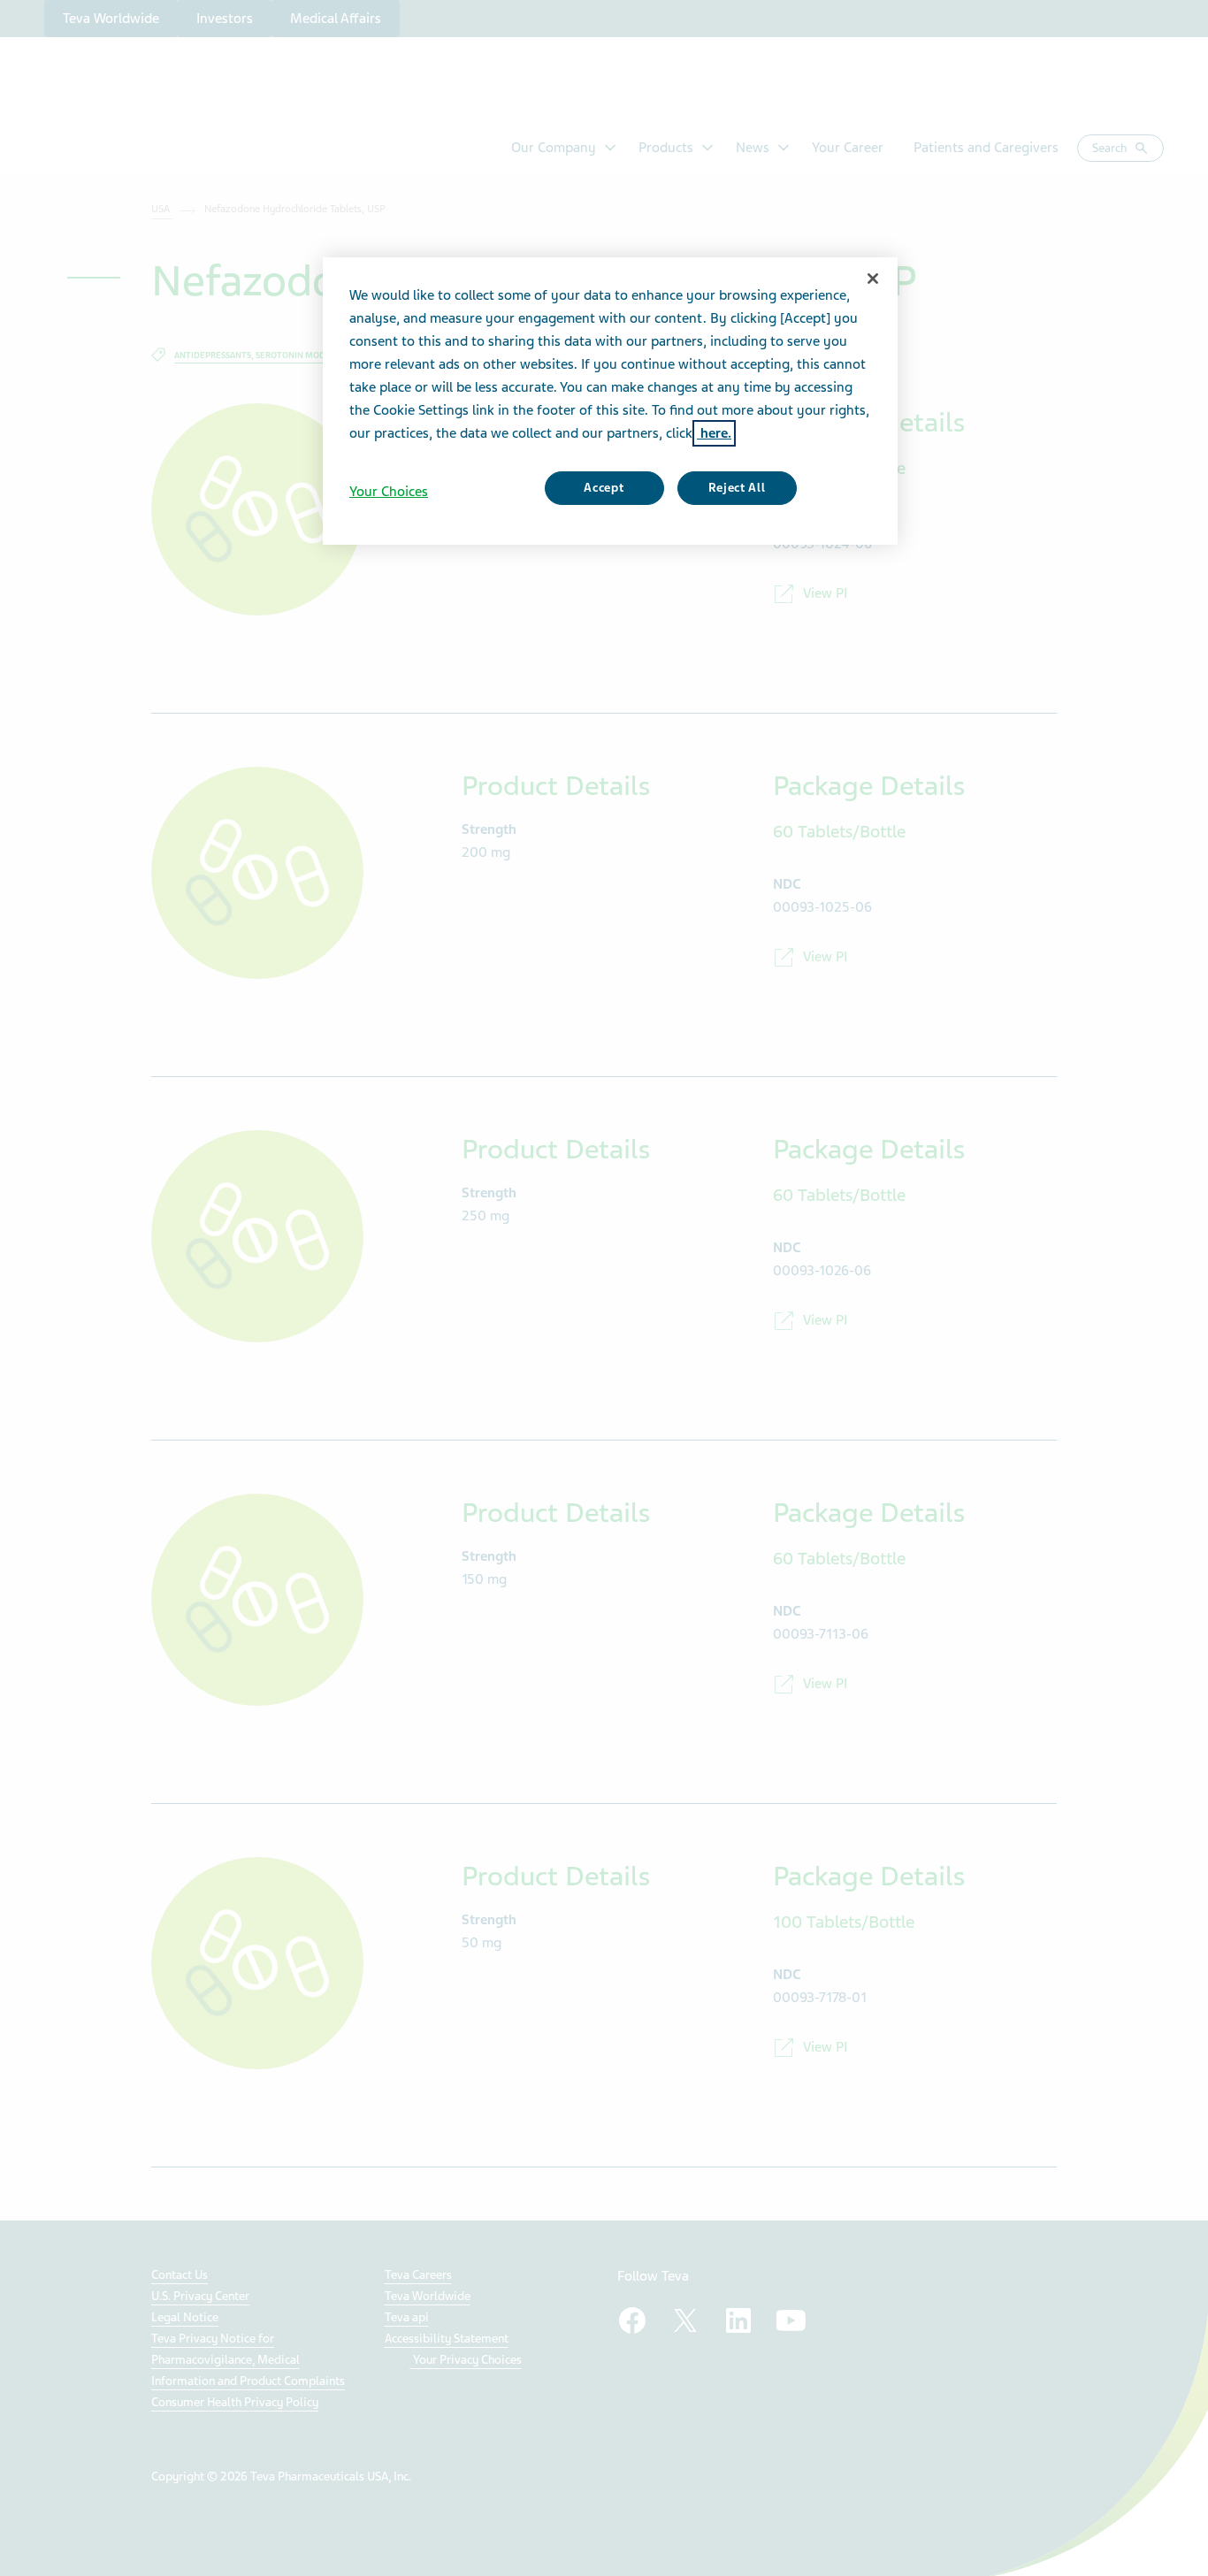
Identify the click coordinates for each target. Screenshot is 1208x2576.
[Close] (873, 279)
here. (714, 433)
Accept (604, 488)
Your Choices (389, 492)
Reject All (737, 488)
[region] (610, 401)
